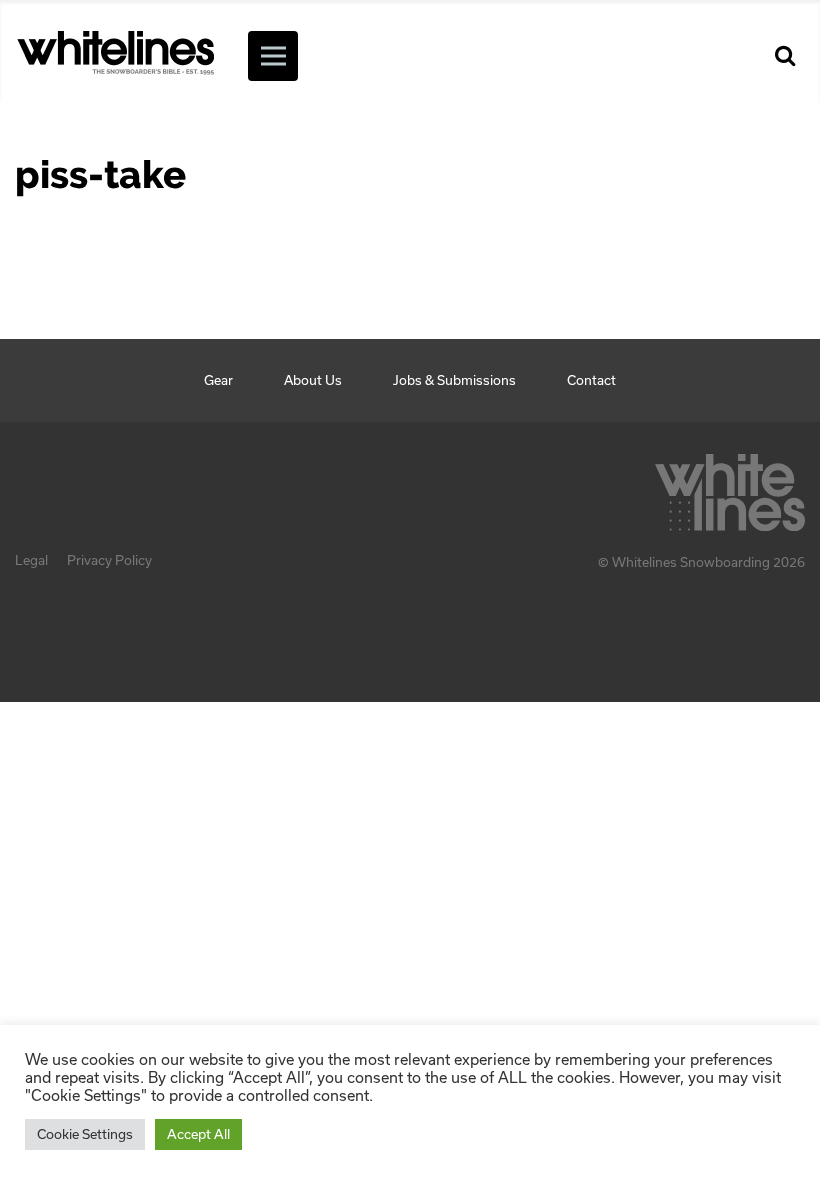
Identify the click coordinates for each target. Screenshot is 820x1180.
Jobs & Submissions (454, 380)
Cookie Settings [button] (85, 1134)
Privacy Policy (109, 560)
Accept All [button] (198, 1134)
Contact (591, 380)
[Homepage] (730, 487)
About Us (313, 380)
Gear (218, 380)
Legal (31, 560)
